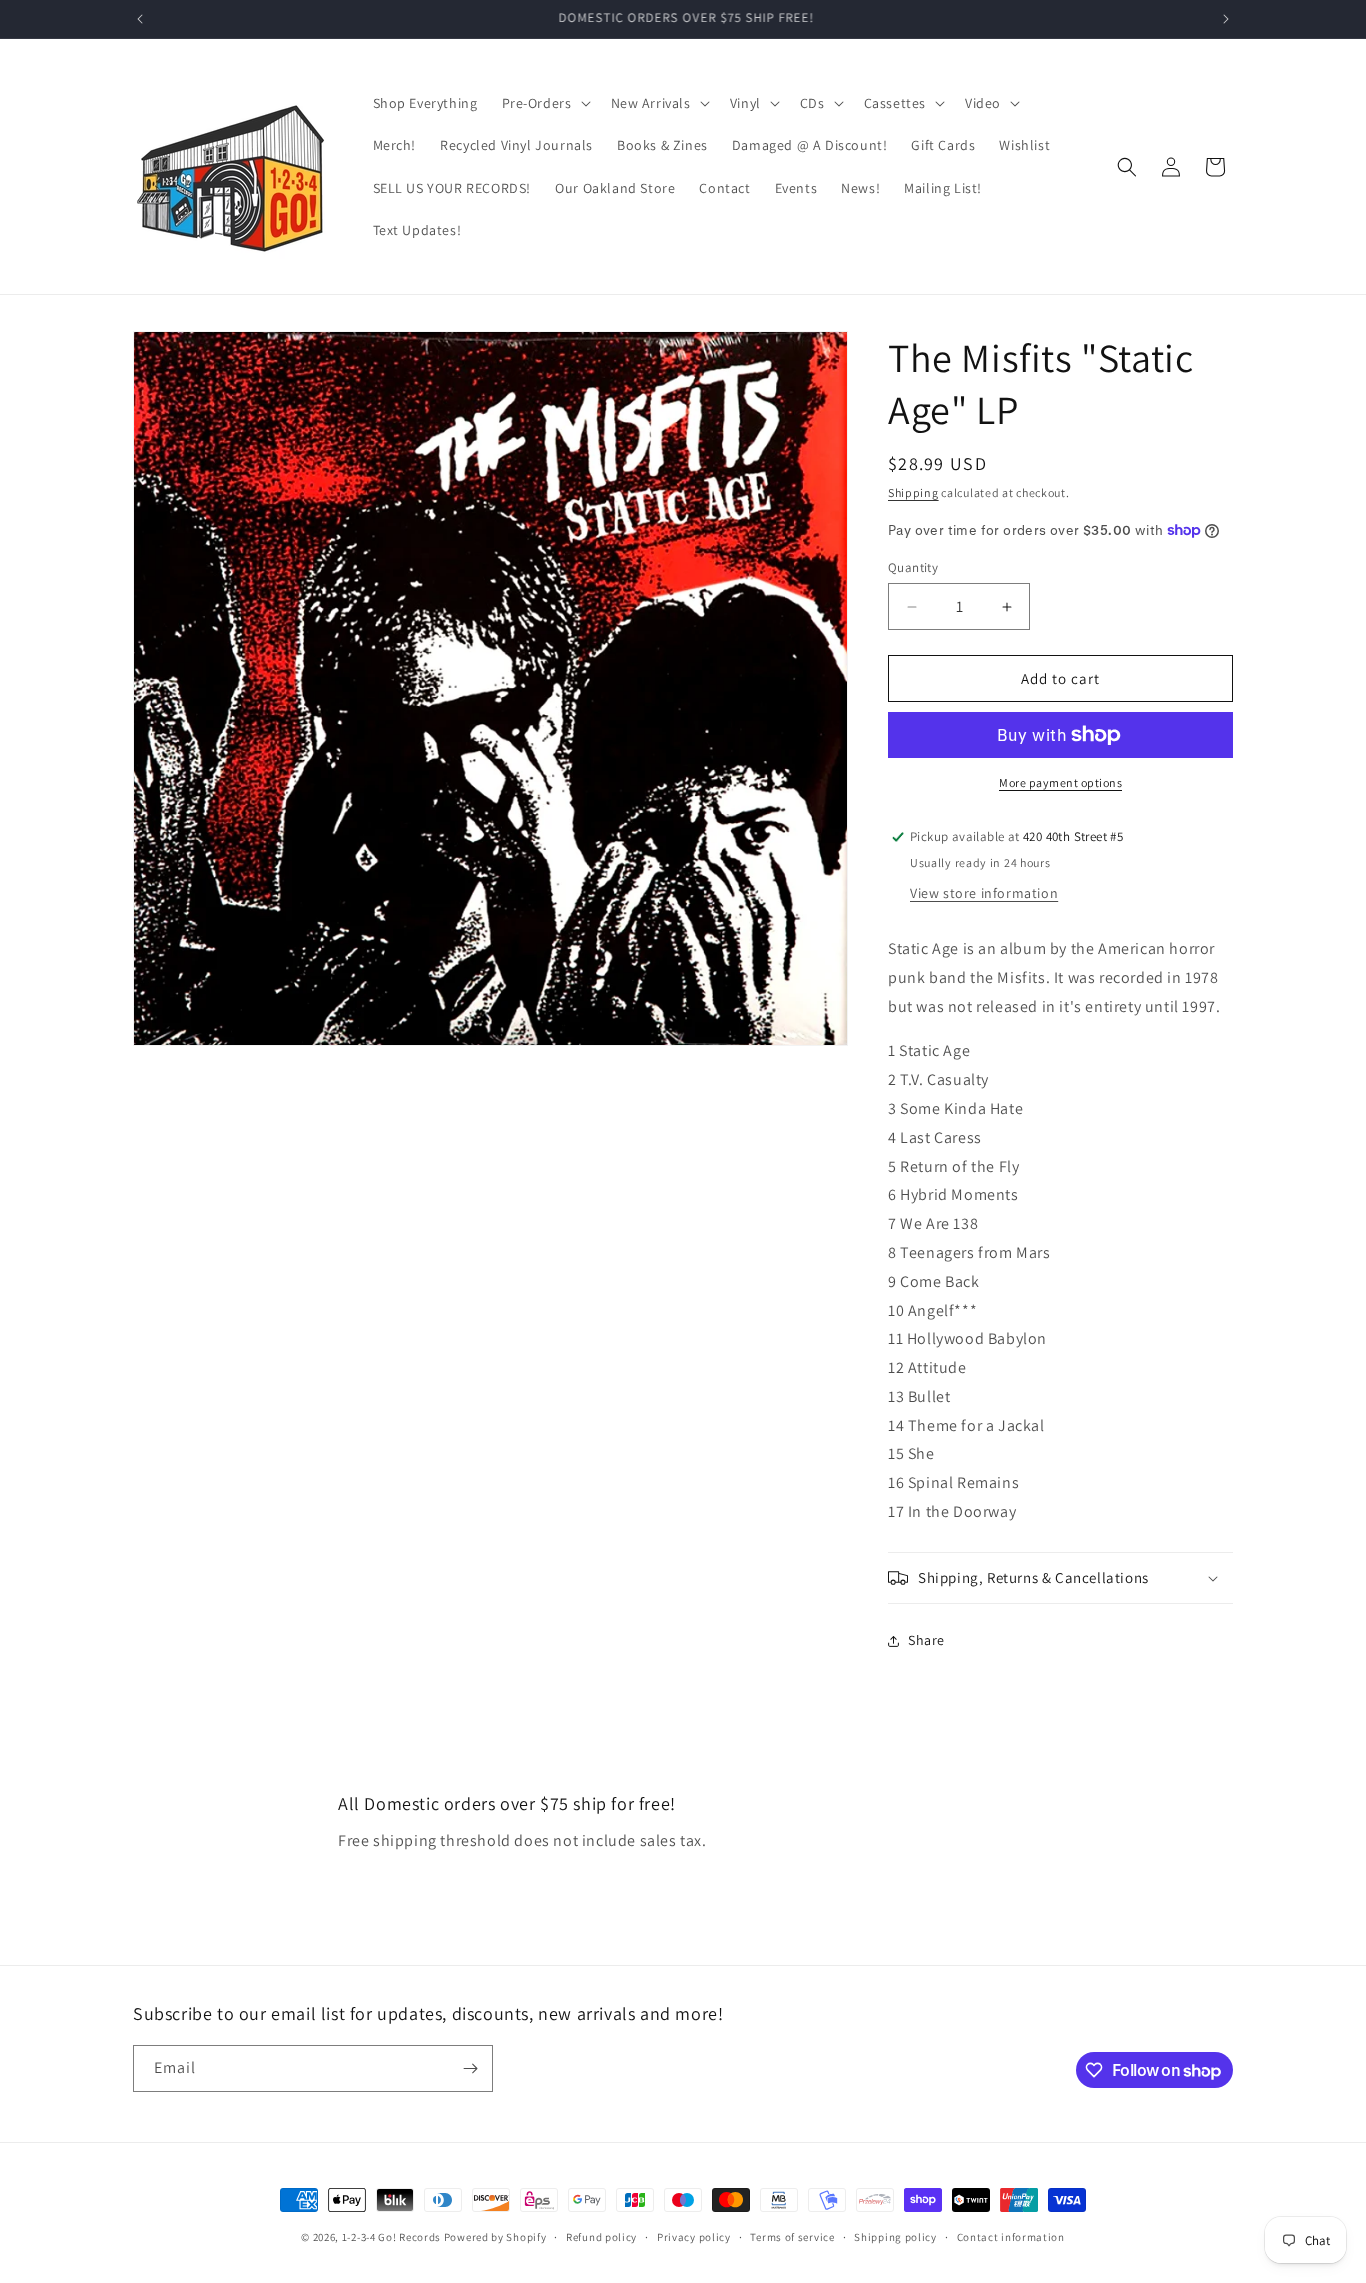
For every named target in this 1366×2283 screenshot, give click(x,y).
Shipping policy (895, 2237)
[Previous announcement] (140, 19)
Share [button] (926, 1640)
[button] (544, 103)
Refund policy (601, 2237)
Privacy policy (694, 2237)
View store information (984, 893)
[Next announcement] (1226, 19)
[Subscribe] (470, 2068)
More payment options (1060, 782)
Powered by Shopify (495, 2237)
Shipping (913, 492)
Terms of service (792, 2237)
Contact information (1011, 2237)
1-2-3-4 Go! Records (391, 2237)
